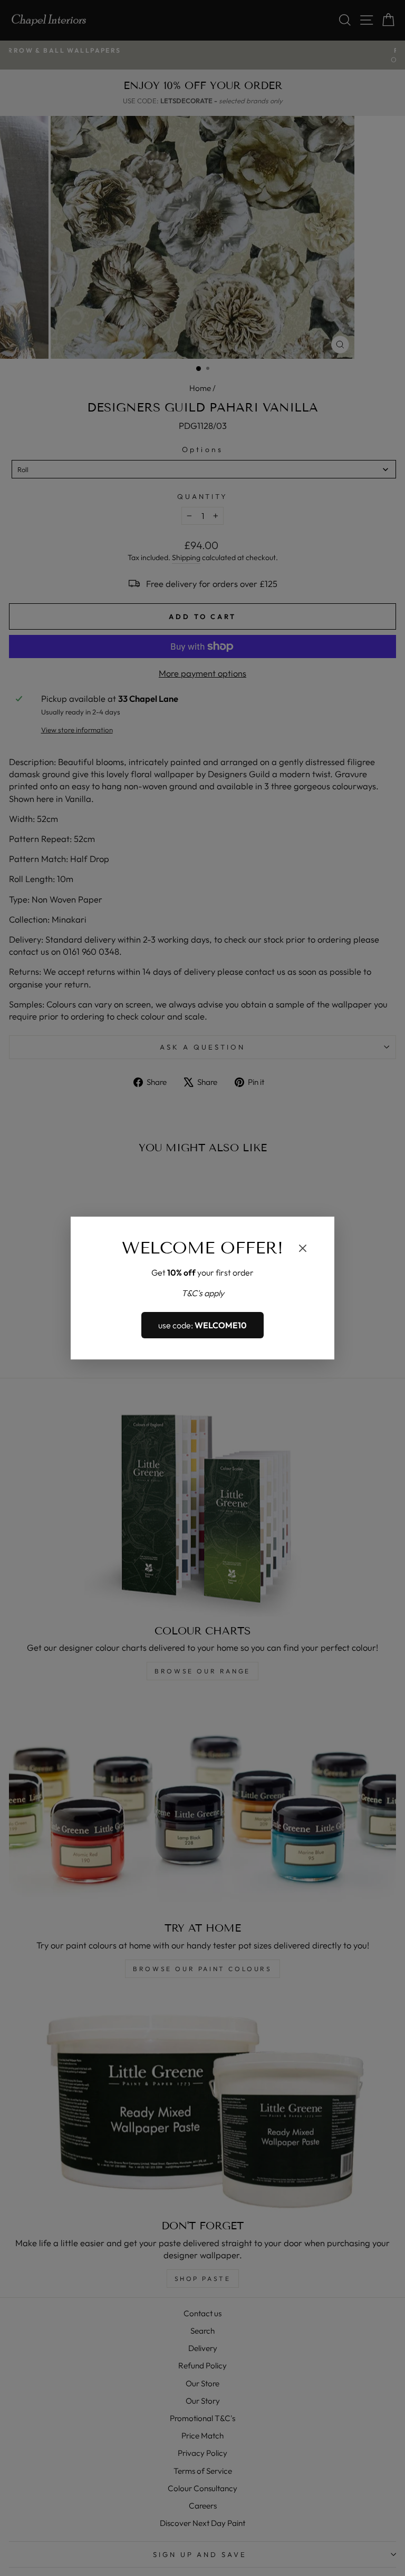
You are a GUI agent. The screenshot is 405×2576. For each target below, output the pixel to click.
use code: (202, 1325)
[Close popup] (303, 1250)
